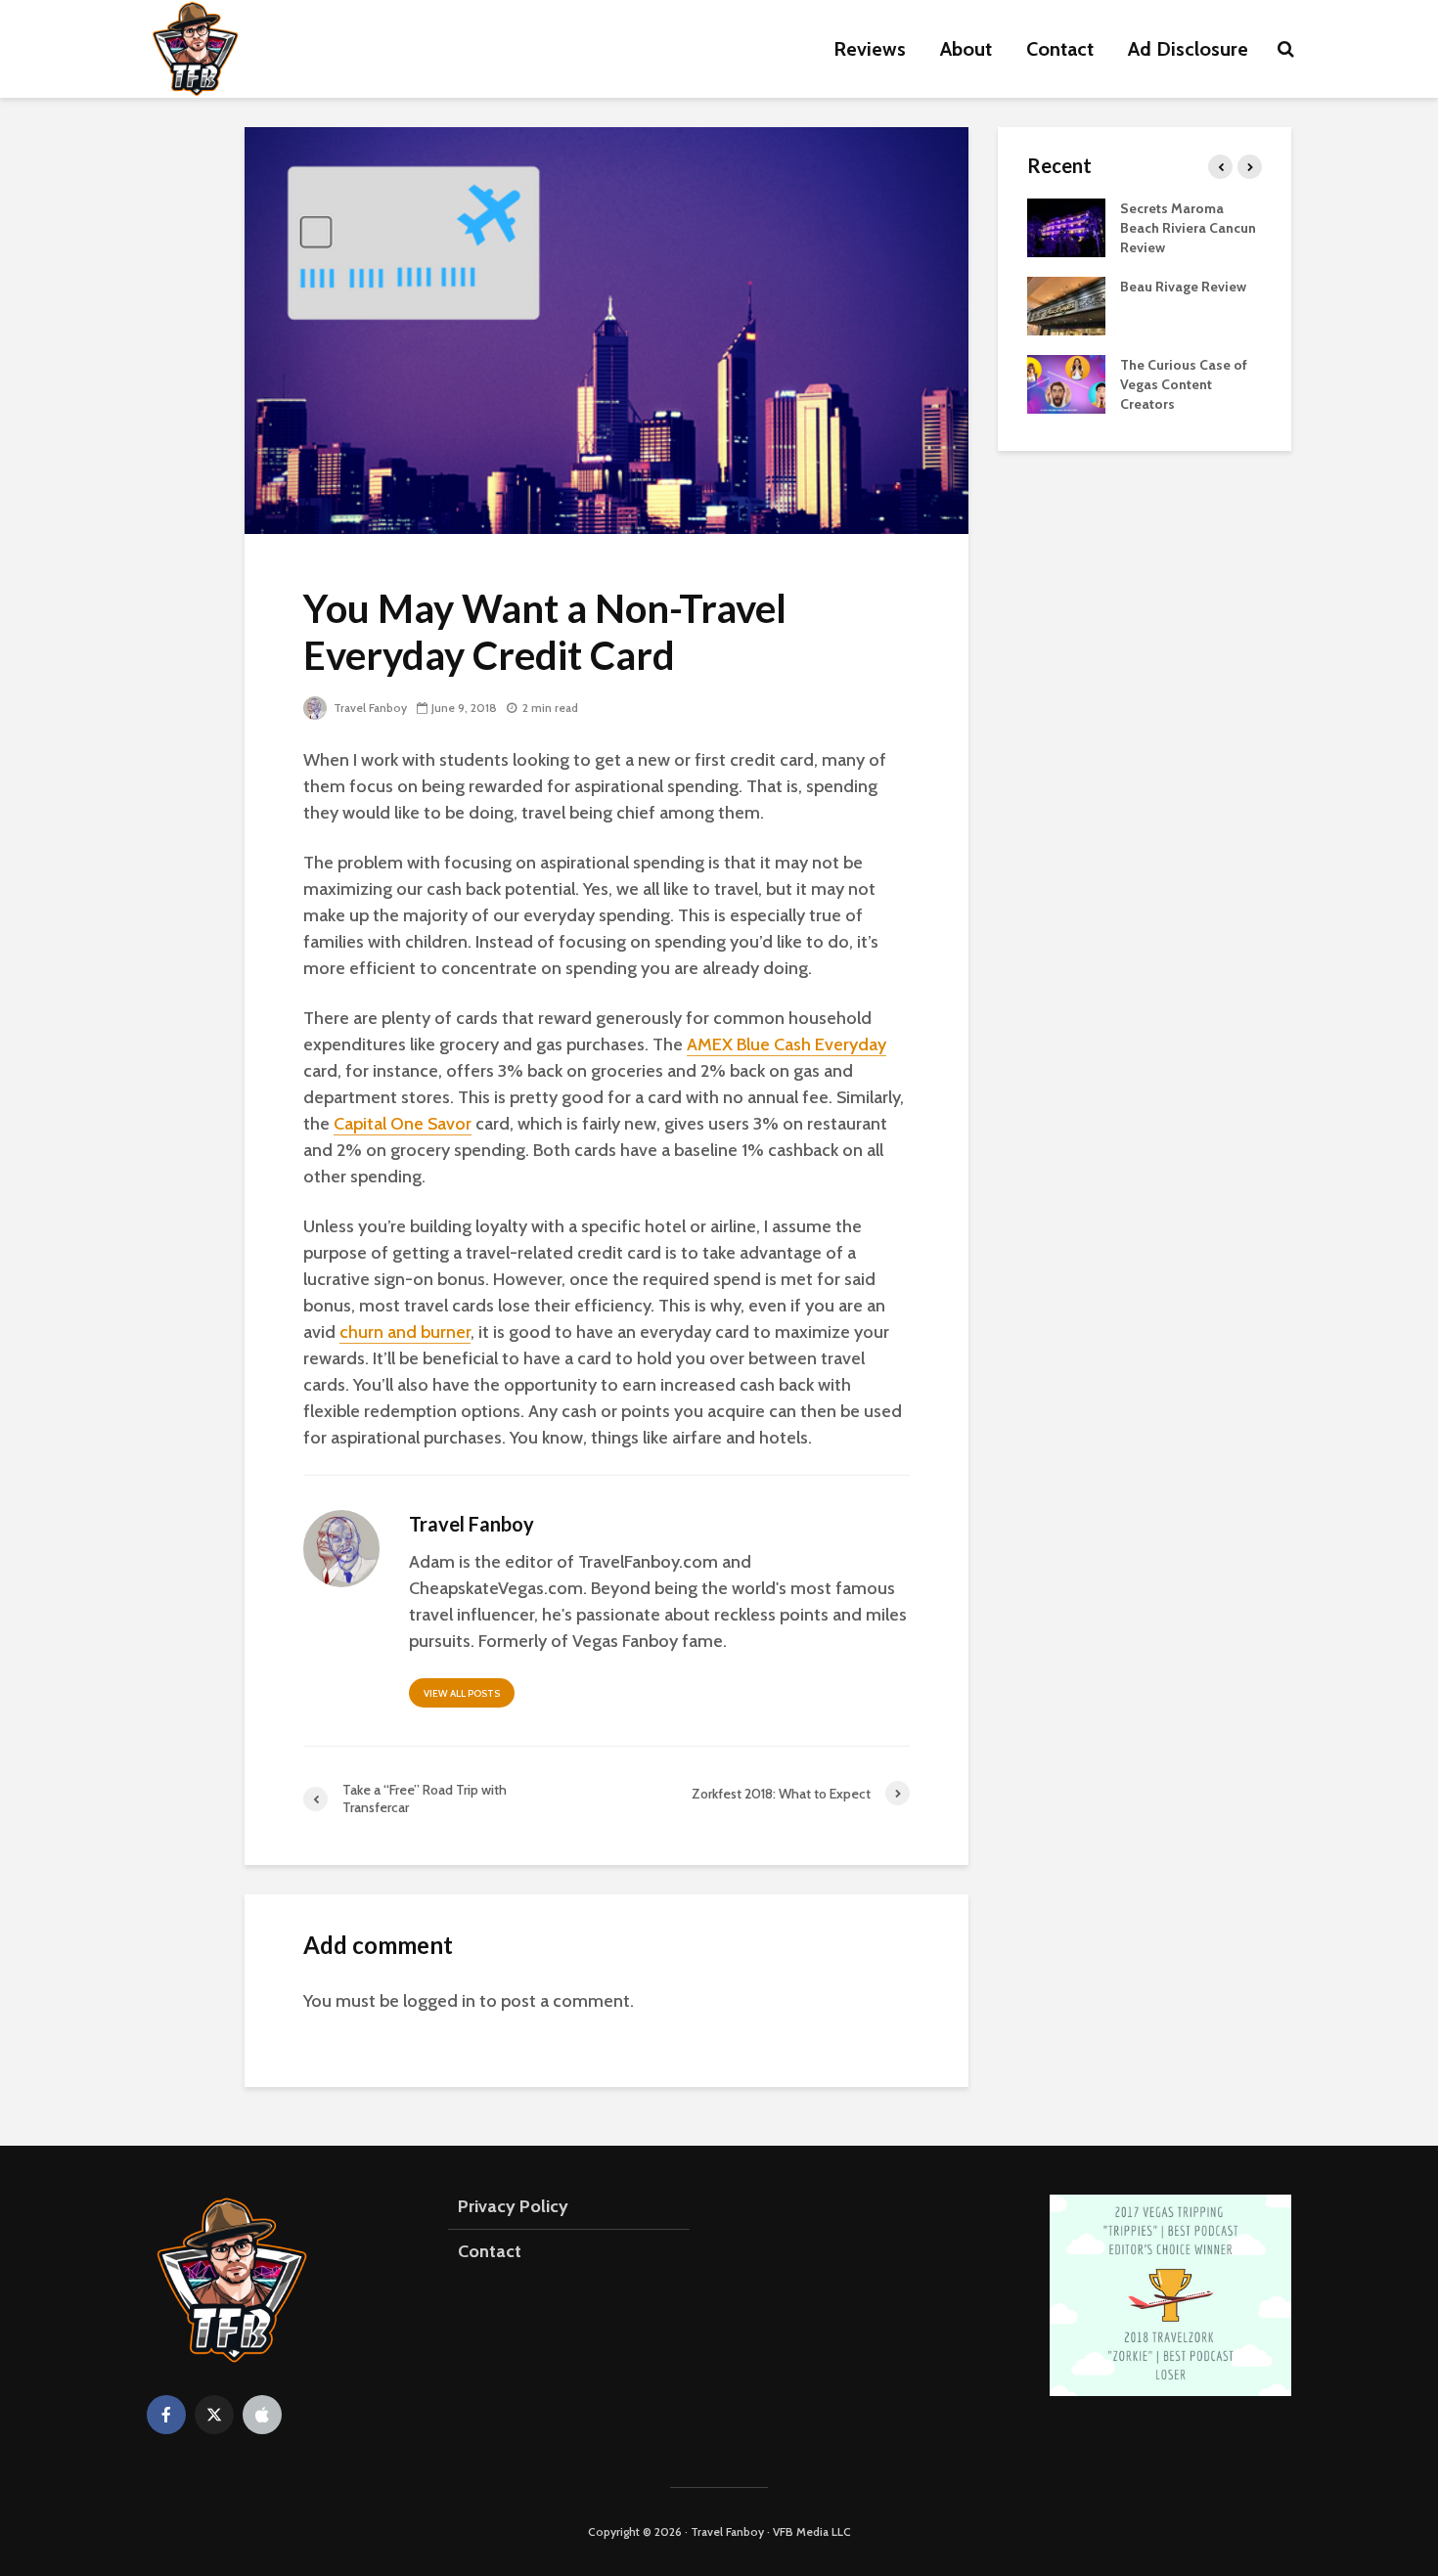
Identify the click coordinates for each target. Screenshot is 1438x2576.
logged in (439, 2001)
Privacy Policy (513, 2206)
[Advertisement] (1145, 774)
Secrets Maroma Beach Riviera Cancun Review (1188, 228)
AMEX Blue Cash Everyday (786, 1044)
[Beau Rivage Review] (1066, 304)
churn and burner (405, 1332)
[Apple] (262, 2415)
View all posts (462, 1693)
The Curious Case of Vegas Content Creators (1184, 384)
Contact (1060, 49)
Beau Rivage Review (1183, 287)
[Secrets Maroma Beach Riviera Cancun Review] (1066, 226)
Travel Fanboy (369, 708)
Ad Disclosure (1188, 49)
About (966, 49)
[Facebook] (166, 2415)
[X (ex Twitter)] (214, 2415)
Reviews (870, 49)
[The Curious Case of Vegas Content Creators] (1066, 382)
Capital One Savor (403, 1124)
